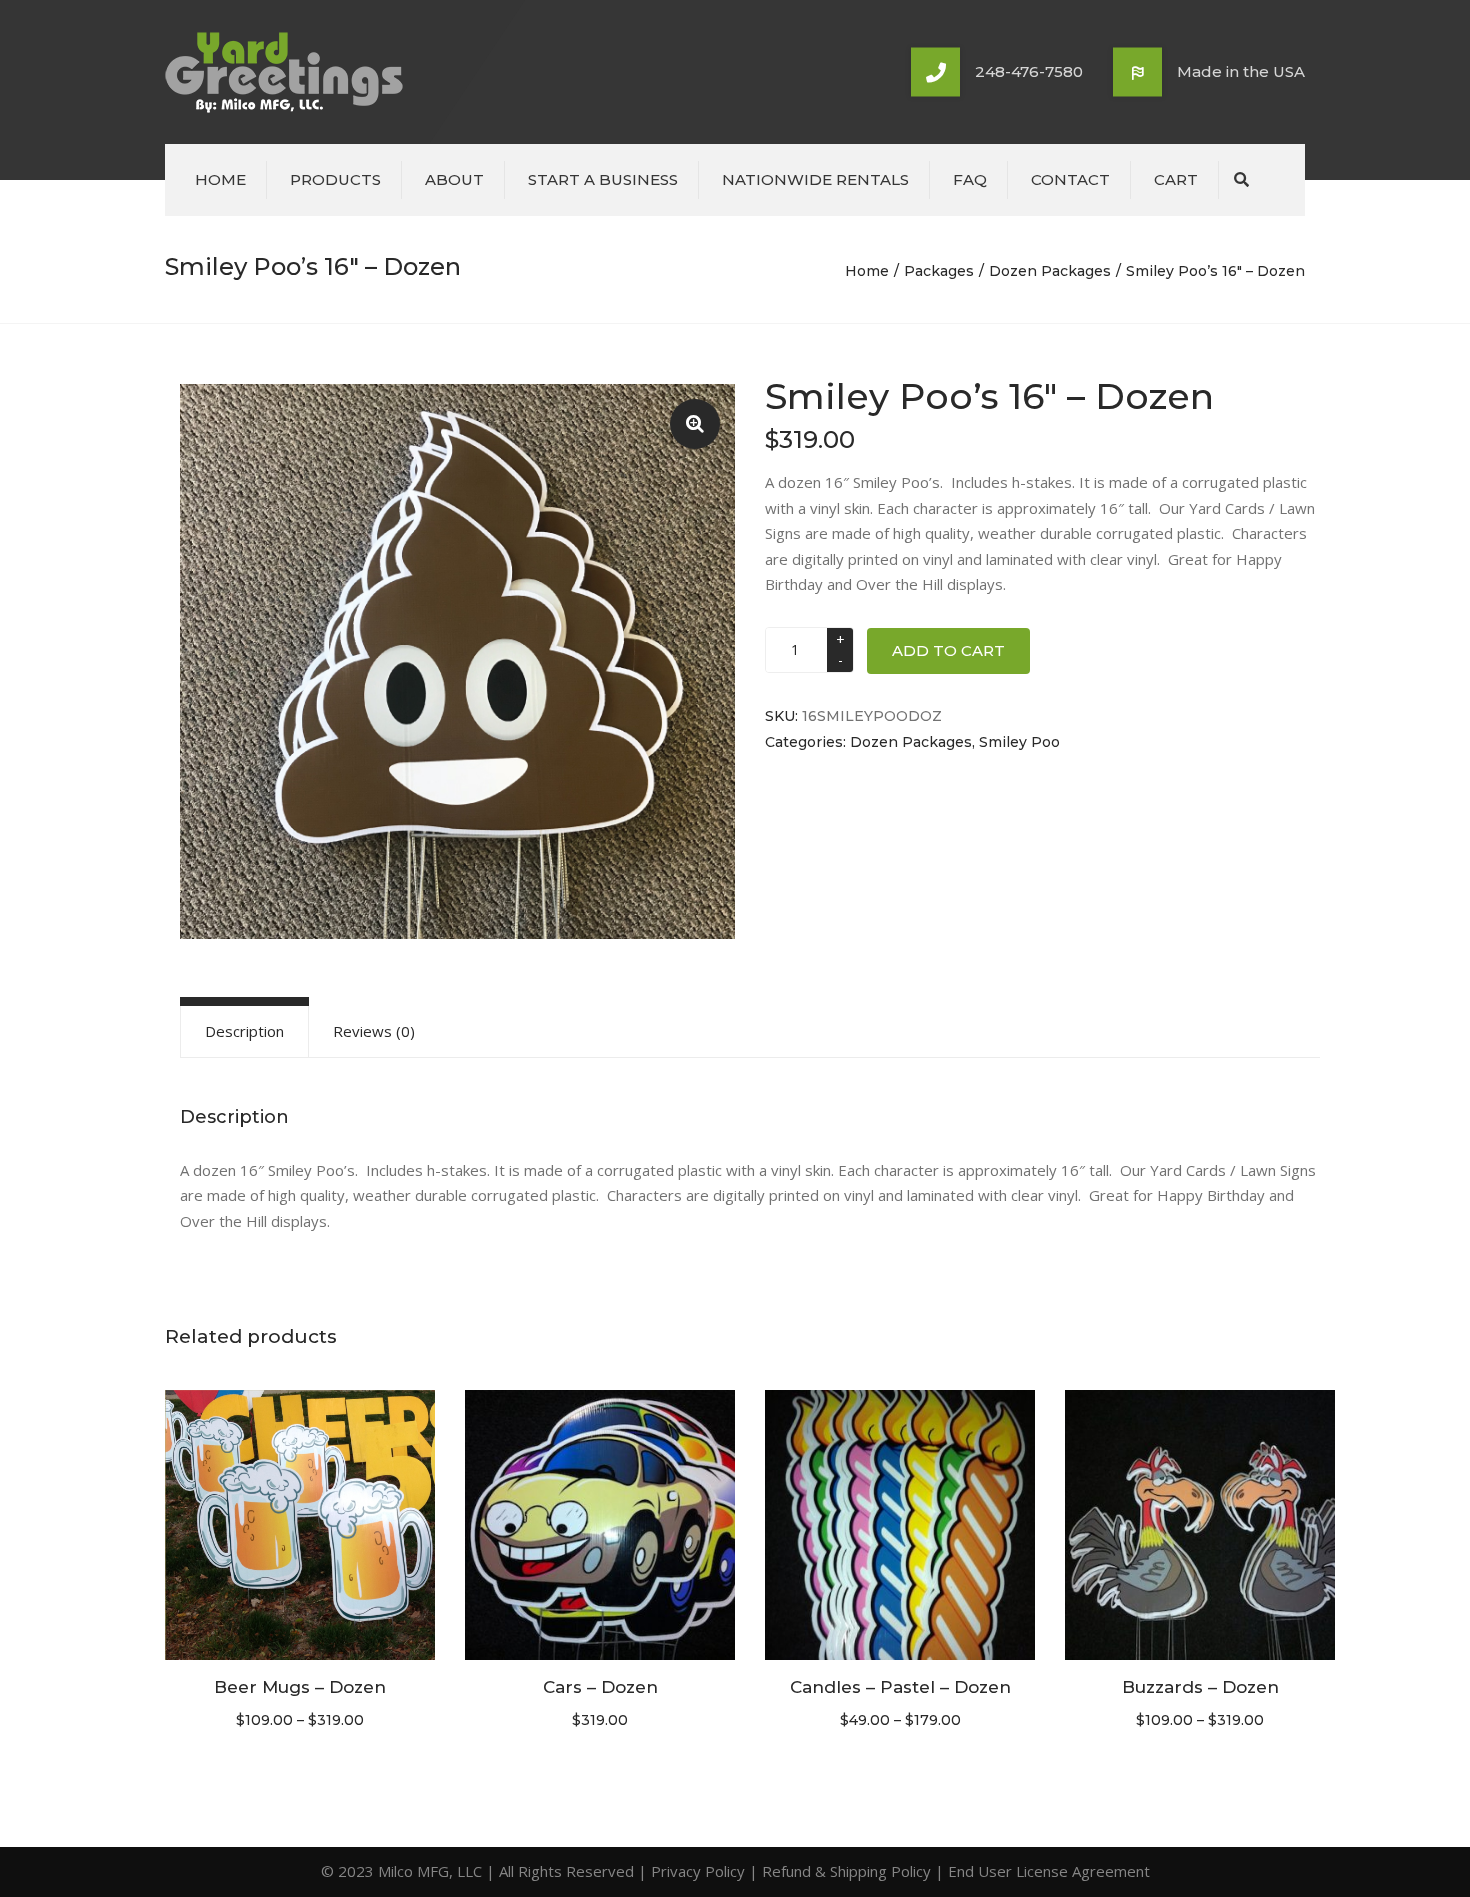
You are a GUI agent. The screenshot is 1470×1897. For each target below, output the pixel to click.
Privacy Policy (698, 1871)
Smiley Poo (1019, 742)
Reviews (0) (374, 1031)
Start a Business (603, 179)
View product (300, 1527)
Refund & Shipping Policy (846, 1871)
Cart (1176, 179)
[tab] (244, 1031)
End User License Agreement (1049, 1871)
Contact (1070, 179)
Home (220, 179)
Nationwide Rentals (815, 179)
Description (244, 1031)
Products (335, 179)
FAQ (970, 179)
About (454, 179)
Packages (939, 271)
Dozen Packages (1050, 271)
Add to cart (948, 650)
